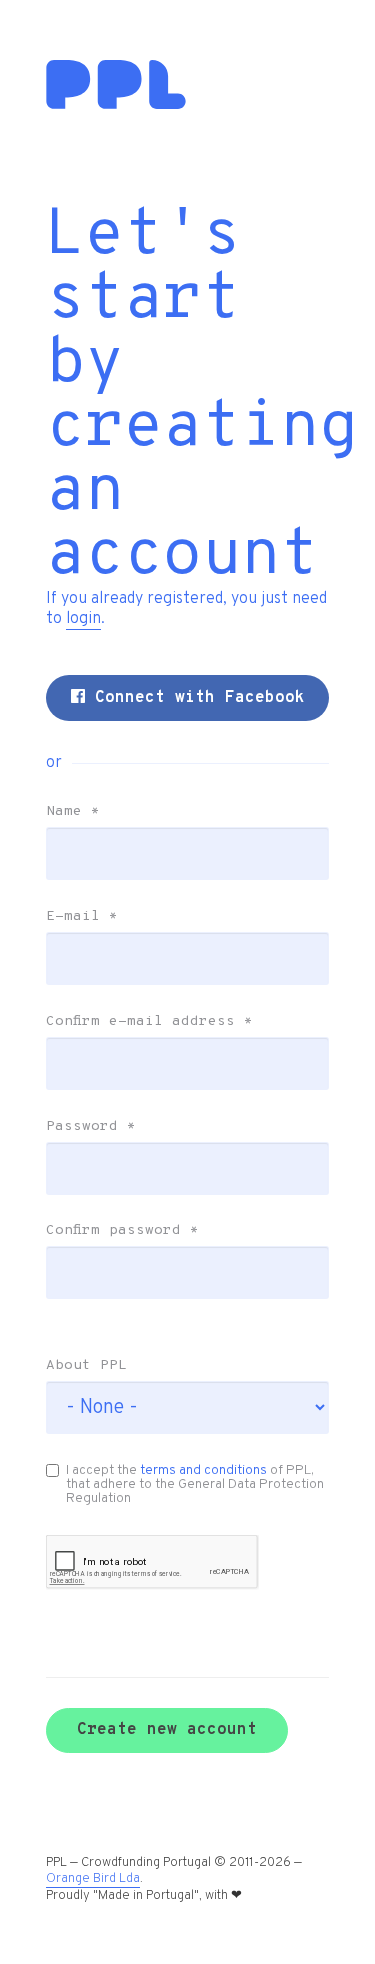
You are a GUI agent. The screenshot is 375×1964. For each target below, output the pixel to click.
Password (91, 1127)
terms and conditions (203, 1470)
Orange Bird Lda (93, 1879)
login (83, 619)
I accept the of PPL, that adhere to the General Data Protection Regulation (195, 1484)
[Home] (116, 105)
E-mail (82, 917)
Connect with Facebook (195, 698)
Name (73, 812)
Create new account (167, 1730)
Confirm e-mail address (149, 1022)
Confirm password (122, 1231)
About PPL (86, 1366)
